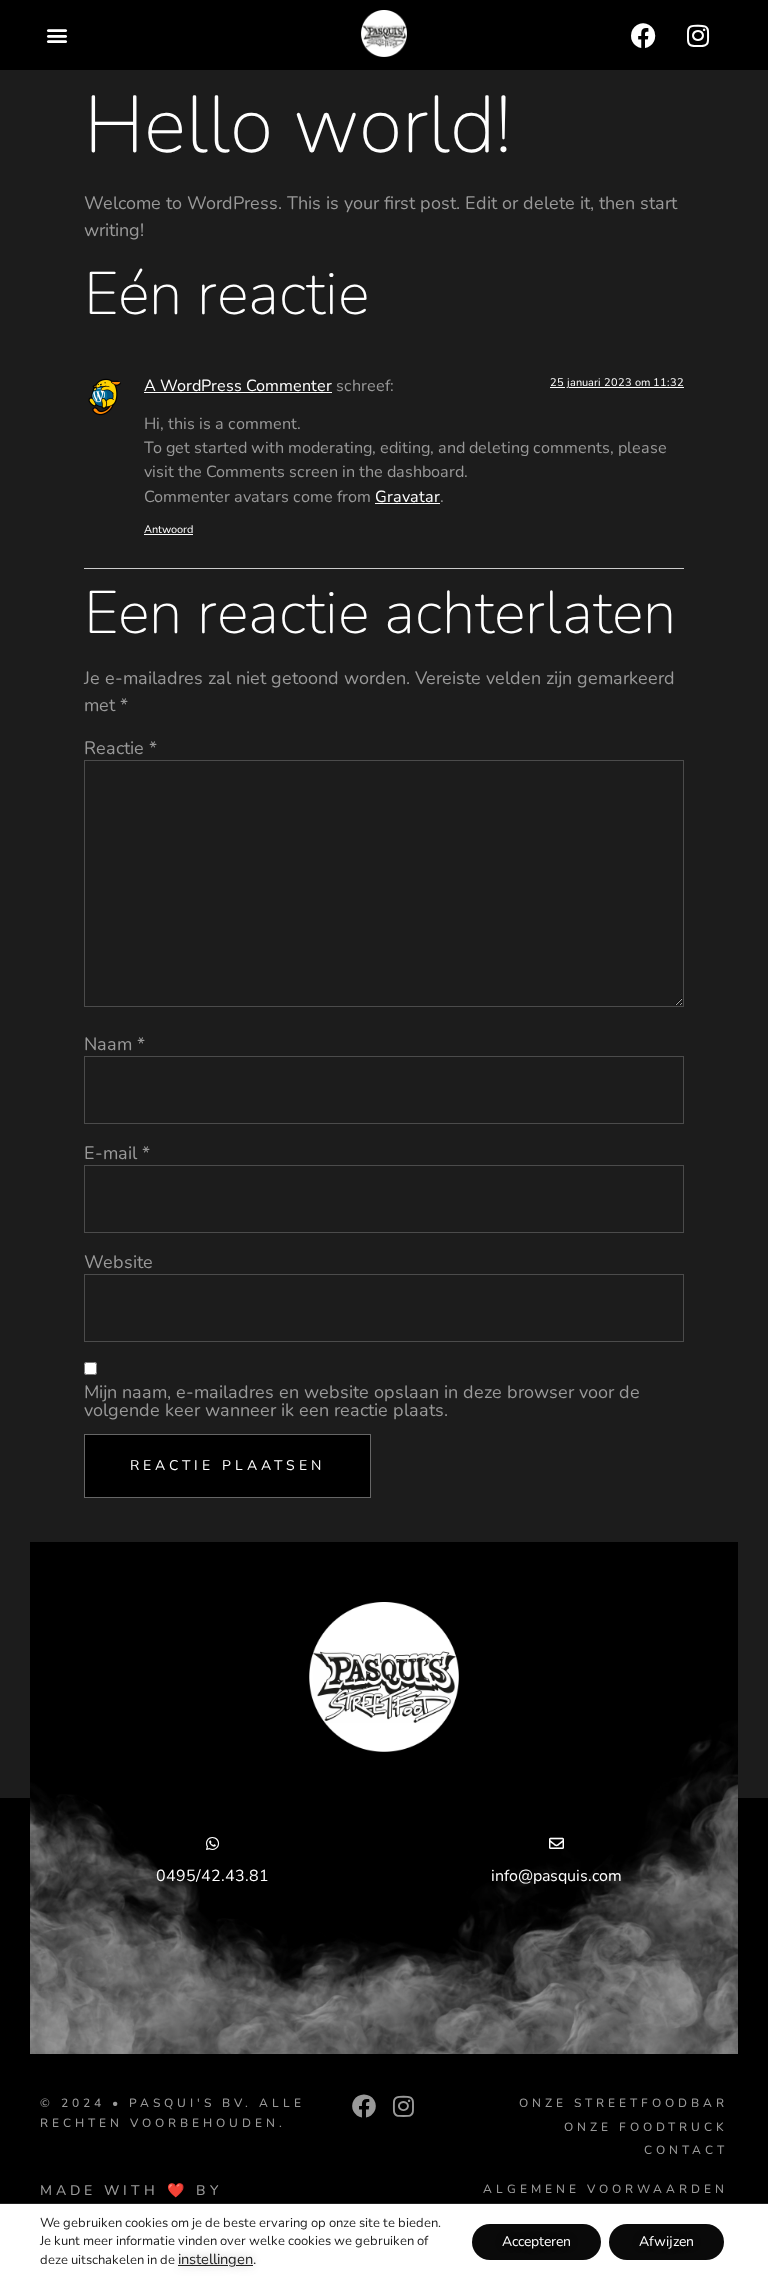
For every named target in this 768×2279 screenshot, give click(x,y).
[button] (56, 35)
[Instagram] (698, 35)
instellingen (215, 2259)
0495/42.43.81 (212, 1876)
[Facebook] (643, 35)
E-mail (117, 1153)
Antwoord (168, 529)
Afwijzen (666, 2241)
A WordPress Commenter (238, 386)
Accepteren (536, 2241)
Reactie (120, 748)
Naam (114, 1044)
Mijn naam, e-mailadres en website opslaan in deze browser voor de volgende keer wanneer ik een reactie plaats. (362, 1401)
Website (118, 1262)
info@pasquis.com (556, 1876)
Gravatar (407, 497)
